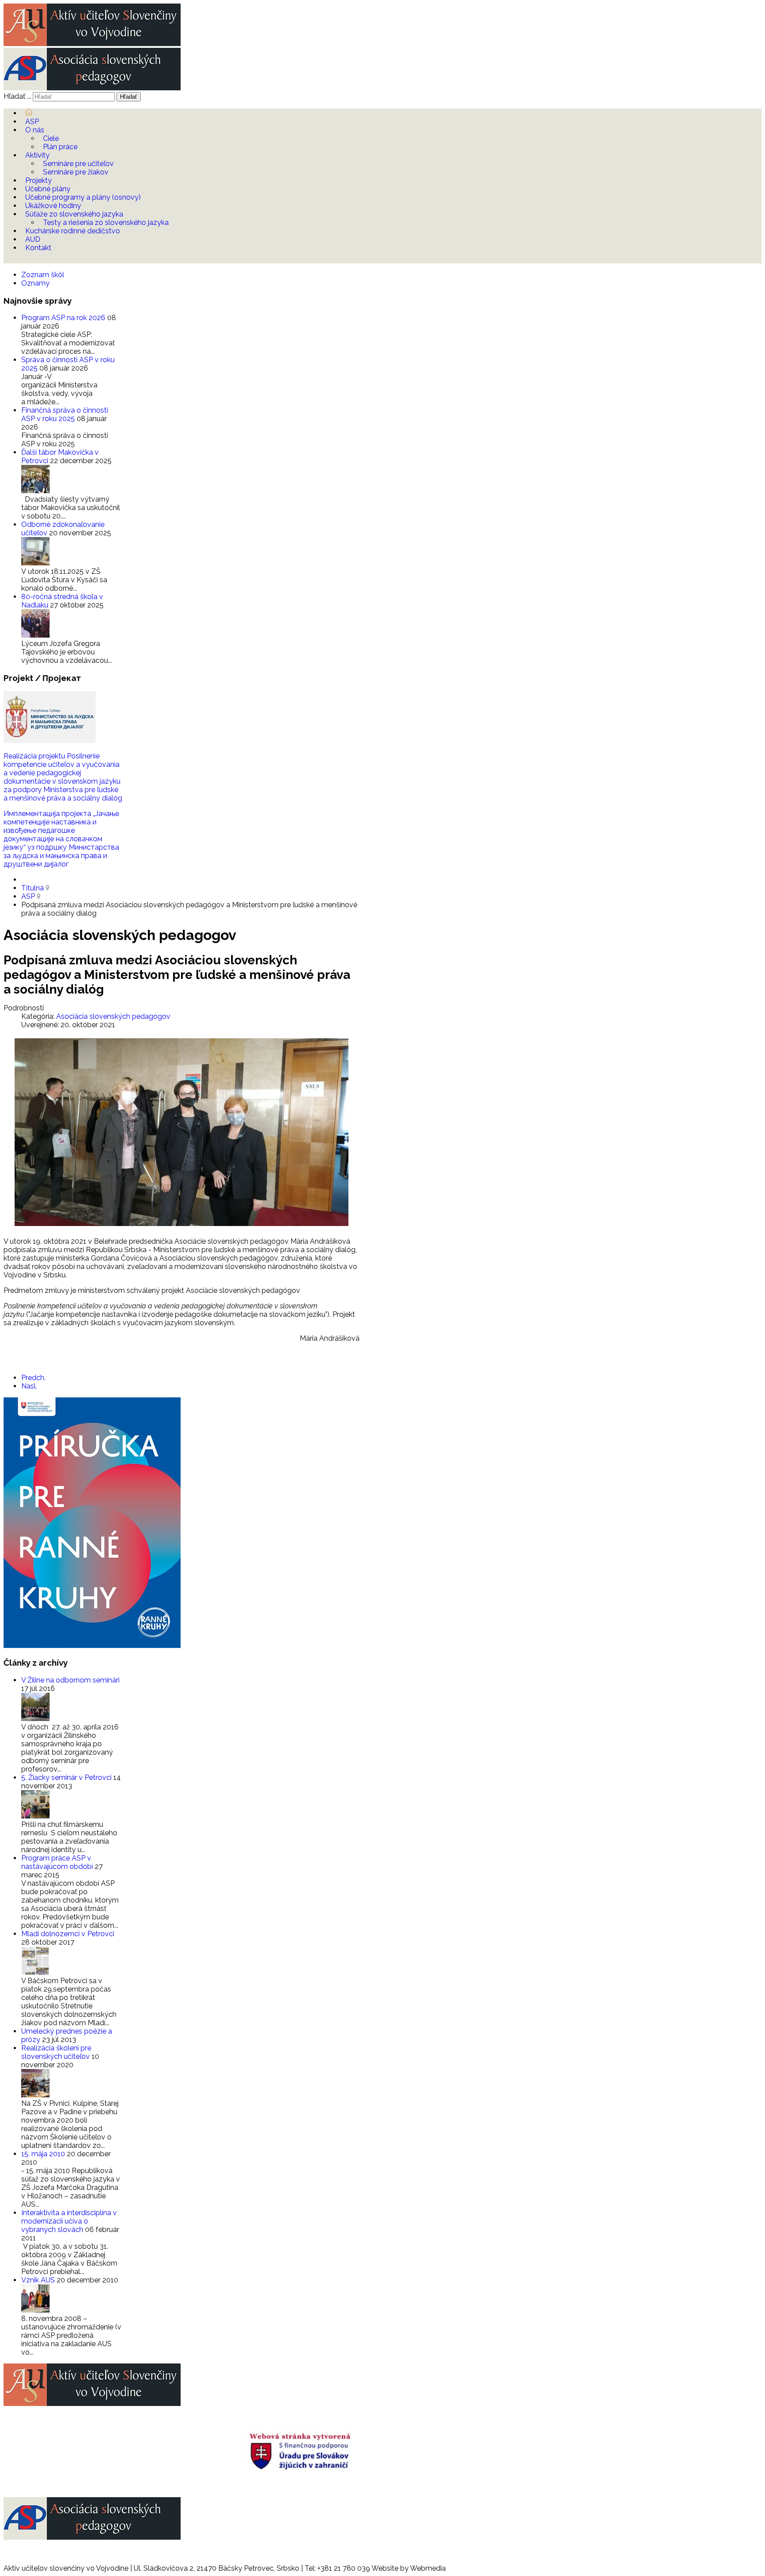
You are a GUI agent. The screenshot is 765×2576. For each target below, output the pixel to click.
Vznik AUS (39, 2280)
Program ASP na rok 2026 (64, 318)
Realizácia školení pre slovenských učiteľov (56, 2052)
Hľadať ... (17, 96)
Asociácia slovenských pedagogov (113, 1016)
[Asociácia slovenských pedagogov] (92, 88)
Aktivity (37, 155)
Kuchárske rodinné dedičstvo (73, 231)
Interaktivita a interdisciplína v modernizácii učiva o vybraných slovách (69, 2221)
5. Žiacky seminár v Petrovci (67, 1777)
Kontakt (38, 248)
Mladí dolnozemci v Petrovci (68, 1934)
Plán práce (60, 147)
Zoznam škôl (43, 275)
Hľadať (129, 97)
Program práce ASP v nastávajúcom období (58, 1862)
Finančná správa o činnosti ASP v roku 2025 (65, 414)
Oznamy (35, 283)
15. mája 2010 (44, 2154)
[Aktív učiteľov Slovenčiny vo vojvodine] (92, 44)
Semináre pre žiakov (76, 172)
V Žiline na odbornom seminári (70, 1680)
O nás (35, 130)
